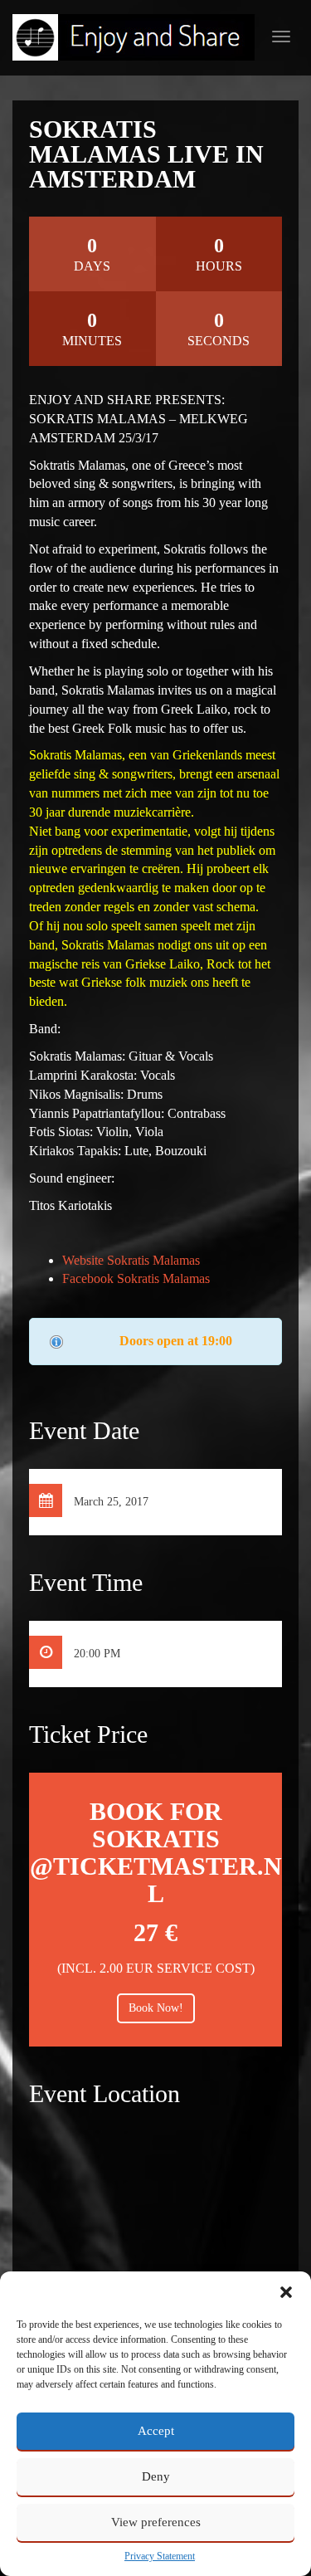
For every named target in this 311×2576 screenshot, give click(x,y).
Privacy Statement (160, 2556)
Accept (156, 2431)
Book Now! (156, 2008)
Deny (156, 2476)
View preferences (156, 2522)
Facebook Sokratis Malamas (136, 1278)
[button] (286, 2292)
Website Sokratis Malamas (131, 1260)
